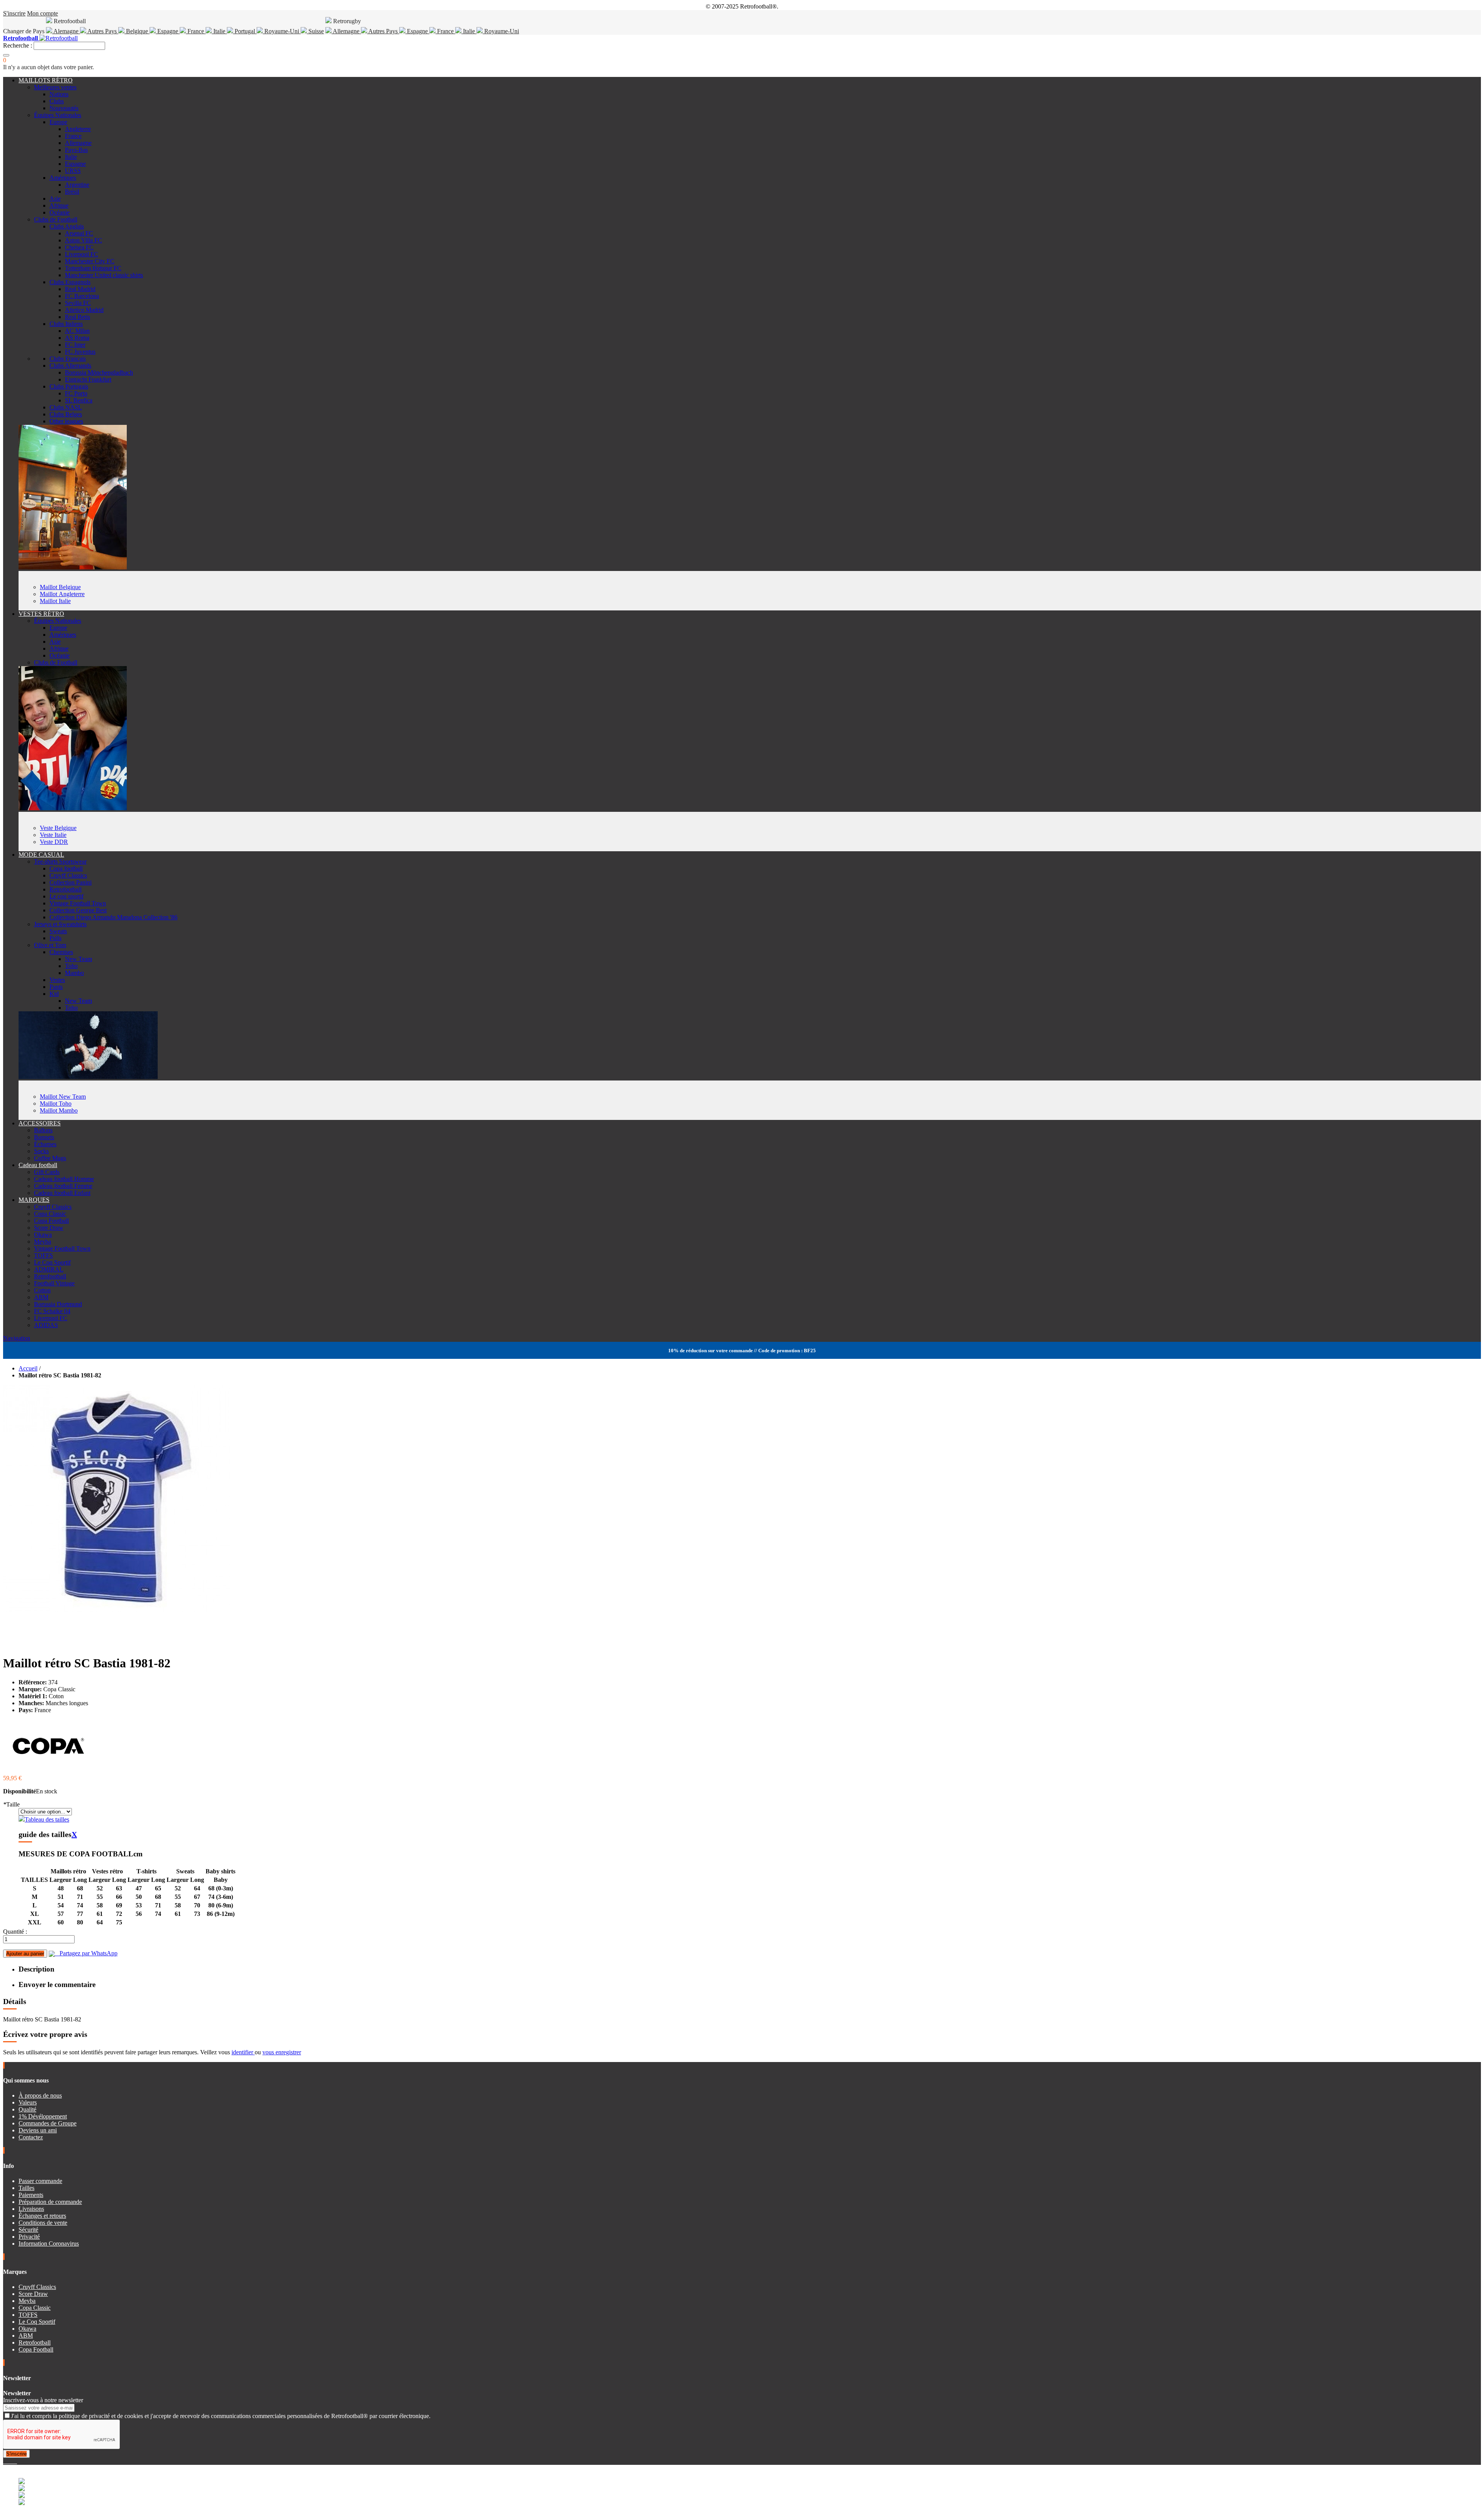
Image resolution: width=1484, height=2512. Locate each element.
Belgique (137, 31)
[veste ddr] (73, 808)
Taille (11, 1804)
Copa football (66, 868)
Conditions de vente (43, 2223)
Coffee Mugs (50, 1158)
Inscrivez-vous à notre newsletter (43, 2400)
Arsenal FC (79, 233)
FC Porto (76, 393)
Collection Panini (71, 882)
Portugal (245, 31)
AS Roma (77, 338)
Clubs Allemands (70, 366)
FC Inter (75, 345)
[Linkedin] (14, 2461)
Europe (58, 122)
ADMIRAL (49, 1269)
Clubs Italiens (66, 324)
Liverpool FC (82, 254)
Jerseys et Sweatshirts (60, 924)
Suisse (315, 31)
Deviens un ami (38, 2130)
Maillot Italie (55, 601)
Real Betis (77, 317)
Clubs (57, 101)
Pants (56, 987)
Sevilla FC (78, 303)
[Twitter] (8, 2461)
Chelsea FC (79, 247)
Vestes (57, 980)
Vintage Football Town (78, 903)
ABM (41, 1297)
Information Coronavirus (49, 2244)
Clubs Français (68, 359)
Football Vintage (54, 1283)
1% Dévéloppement (43, 2116)
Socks (41, 1151)
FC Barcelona (82, 296)
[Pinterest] (16, 2461)
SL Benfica (79, 400)
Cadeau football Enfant (62, 1193)
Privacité (29, 2237)
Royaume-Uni (282, 31)
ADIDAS (46, 1325)
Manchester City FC (90, 261)
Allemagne (346, 31)
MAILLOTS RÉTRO (46, 80)
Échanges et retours (42, 2216)
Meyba (43, 1242)
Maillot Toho (56, 1103)
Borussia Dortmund (58, 1304)
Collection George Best (78, 910)
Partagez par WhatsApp (86, 1953)
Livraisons (31, 2209)
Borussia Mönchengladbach (99, 372)
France (196, 31)
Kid (54, 994)
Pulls (55, 938)
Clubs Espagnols (70, 282)
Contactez (31, 2137)
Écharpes (45, 1144)
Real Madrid (80, 289)
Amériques (63, 178)
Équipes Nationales (58, 115)
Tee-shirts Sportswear (60, 861)
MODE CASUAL (41, 855)
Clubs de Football (56, 219)
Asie (55, 199)
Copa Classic (50, 1214)
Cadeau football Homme (64, 1179)
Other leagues (66, 421)
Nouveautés (64, 108)
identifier (243, 2052)
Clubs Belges (66, 414)
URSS (73, 171)
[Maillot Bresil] (73, 567)
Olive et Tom (50, 945)
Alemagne (66, 31)
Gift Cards (47, 1172)
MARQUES (34, 1200)
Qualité (27, 2109)
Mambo (74, 973)
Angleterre (78, 129)
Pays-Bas (76, 150)
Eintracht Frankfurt (88, 379)
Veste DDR (54, 842)
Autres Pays (102, 31)
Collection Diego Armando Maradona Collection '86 (113, 917)
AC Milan (77, 331)
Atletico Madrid (84, 310)
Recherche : (18, 45)
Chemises (61, 952)
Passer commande (40, 2181)
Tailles (26, 2188)
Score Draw (49, 1228)
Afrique (59, 205)
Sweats (58, 931)
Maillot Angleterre (62, 594)
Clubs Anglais (67, 226)
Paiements (31, 2195)
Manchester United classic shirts (104, 275)
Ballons (43, 1130)
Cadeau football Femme (63, 1186)
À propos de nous (40, 2095)
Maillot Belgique (60, 587)
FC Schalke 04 (52, 1311)
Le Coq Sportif (52, 1262)
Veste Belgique (58, 828)
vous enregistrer (282, 2052)
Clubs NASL (66, 407)
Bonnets (44, 1137)
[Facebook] (5, 2461)
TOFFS (43, 1255)
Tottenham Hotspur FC (93, 268)
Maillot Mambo (59, 1110)
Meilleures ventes (55, 87)
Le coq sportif (66, 896)
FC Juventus (80, 352)
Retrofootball (66, 889)
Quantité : (15, 1932)
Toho (71, 966)
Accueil (28, 1368)
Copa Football (51, 1221)
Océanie (60, 212)
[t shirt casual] (88, 1077)
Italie (219, 31)
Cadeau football (38, 1165)
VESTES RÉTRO (41, 614)
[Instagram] (11, 2461)
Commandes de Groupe (48, 2123)
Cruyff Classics (68, 875)
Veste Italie (53, 835)
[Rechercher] (6, 55)
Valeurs (28, 2102)
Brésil (72, 192)
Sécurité (28, 2230)
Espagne (168, 31)
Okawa (43, 1235)
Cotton (42, 1290)
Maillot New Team (63, 1097)
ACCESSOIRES (40, 1123)
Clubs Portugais (69, 386)
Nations (59, 94)
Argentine (77, 185)
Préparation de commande (50, 2202)
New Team (78, 959)
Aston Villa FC (83, 240)
